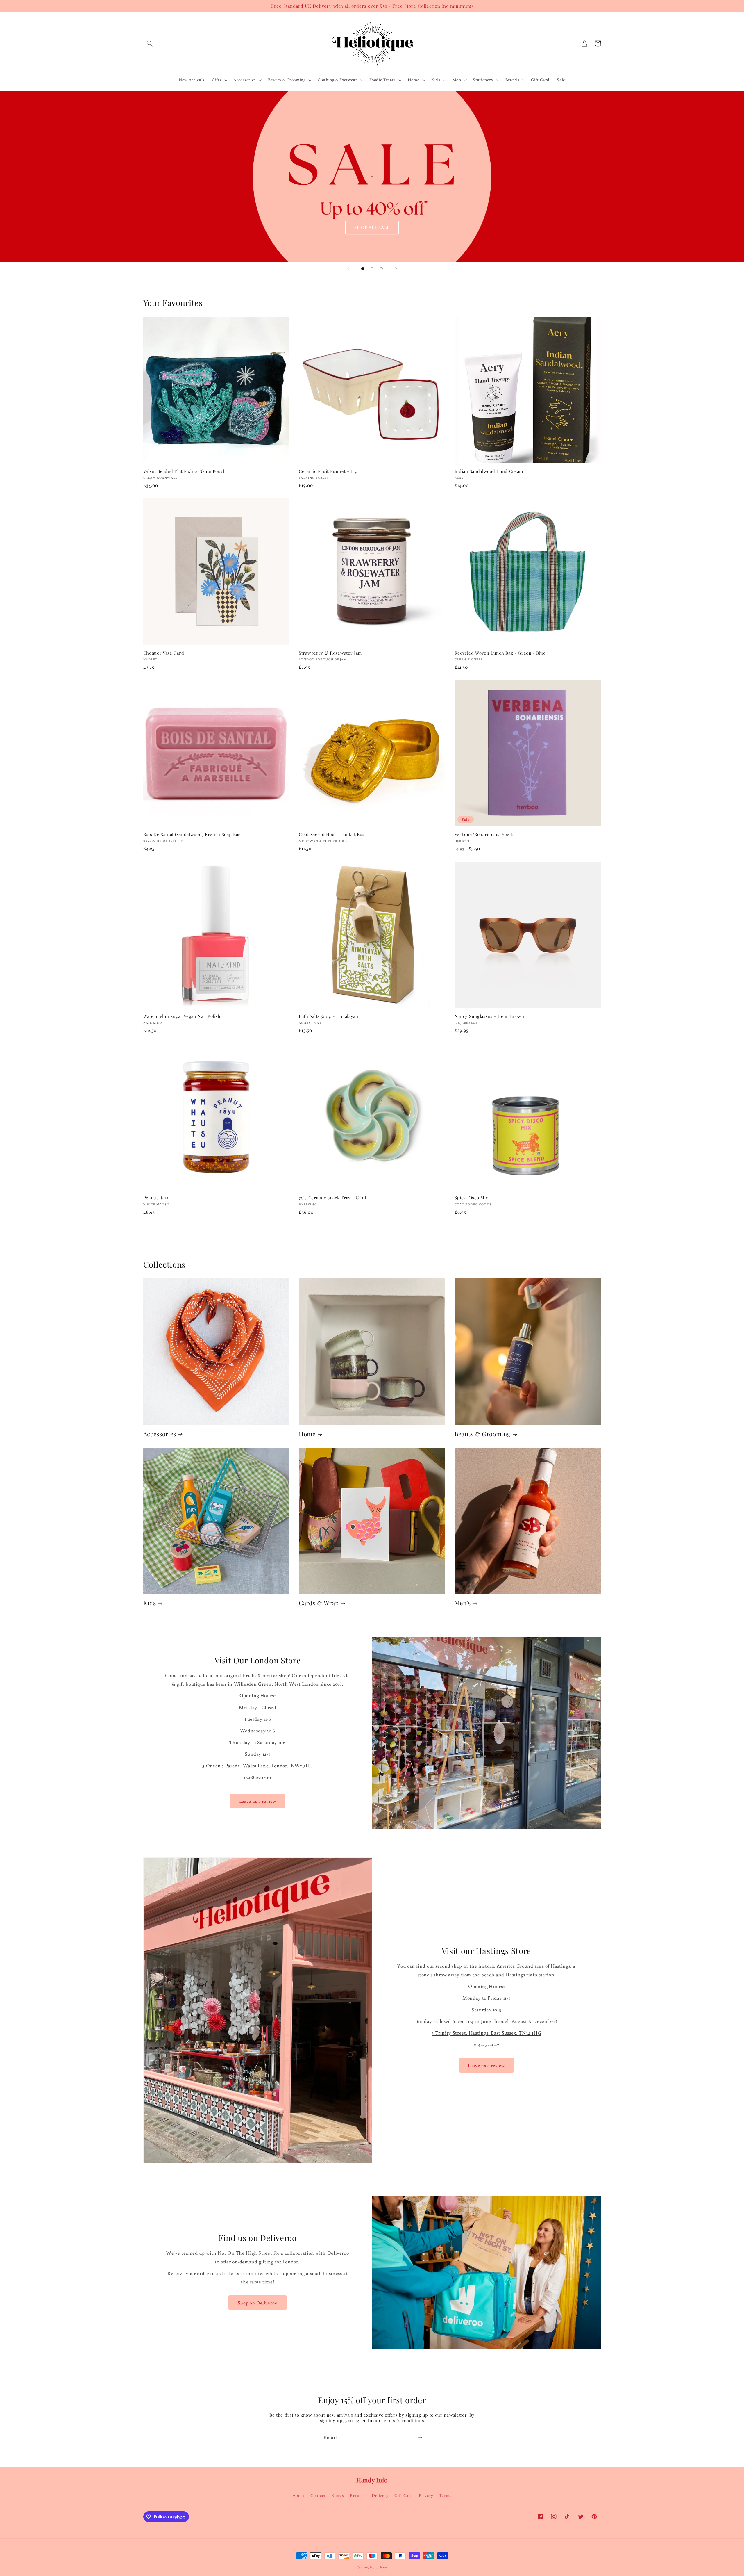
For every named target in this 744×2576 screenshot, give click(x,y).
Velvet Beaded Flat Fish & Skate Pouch (185, 471)
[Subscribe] (420, 2438)
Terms (445, 2495)
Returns (358, 2495)
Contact (318, 2495)
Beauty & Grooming (483, 1434)
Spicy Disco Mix (471, 1198)
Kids (150, 1603)
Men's (463, 1603)
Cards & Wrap (319, 1603)
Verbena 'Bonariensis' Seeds (485, 834)
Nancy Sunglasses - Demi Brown (489, 1016)
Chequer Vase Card (164, 653)
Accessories (160, 1434)
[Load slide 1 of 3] (363, 269)
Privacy (426, 2495)
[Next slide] (396, 269)
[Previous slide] (348, 269)
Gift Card (404, 2495)
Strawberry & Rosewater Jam (330, 653)
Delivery (380, 2495)
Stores (338, 2495)
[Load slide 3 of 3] (381, 269)
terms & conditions (403, 2420)
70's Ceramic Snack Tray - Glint (332, 1198)
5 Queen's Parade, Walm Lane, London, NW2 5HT (257, 1766)
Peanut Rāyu (157, 1198)
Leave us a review (258, 1801)
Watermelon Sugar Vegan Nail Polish (182, 1016)
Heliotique (378, 2567)
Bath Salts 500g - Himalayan (329, 1016)
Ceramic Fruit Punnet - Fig (328, 471)
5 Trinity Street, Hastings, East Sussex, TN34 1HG (486, 2033)
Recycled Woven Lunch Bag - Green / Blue (500, 653)
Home (307, 1434)
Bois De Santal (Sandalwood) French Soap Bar (192, 834)
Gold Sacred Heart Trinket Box (332, 834)
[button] (150, 43)
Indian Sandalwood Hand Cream (489, 471)
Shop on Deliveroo (258, 2303)
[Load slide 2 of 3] (372, 269)
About (299, 2495)
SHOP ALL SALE (372, 227)
